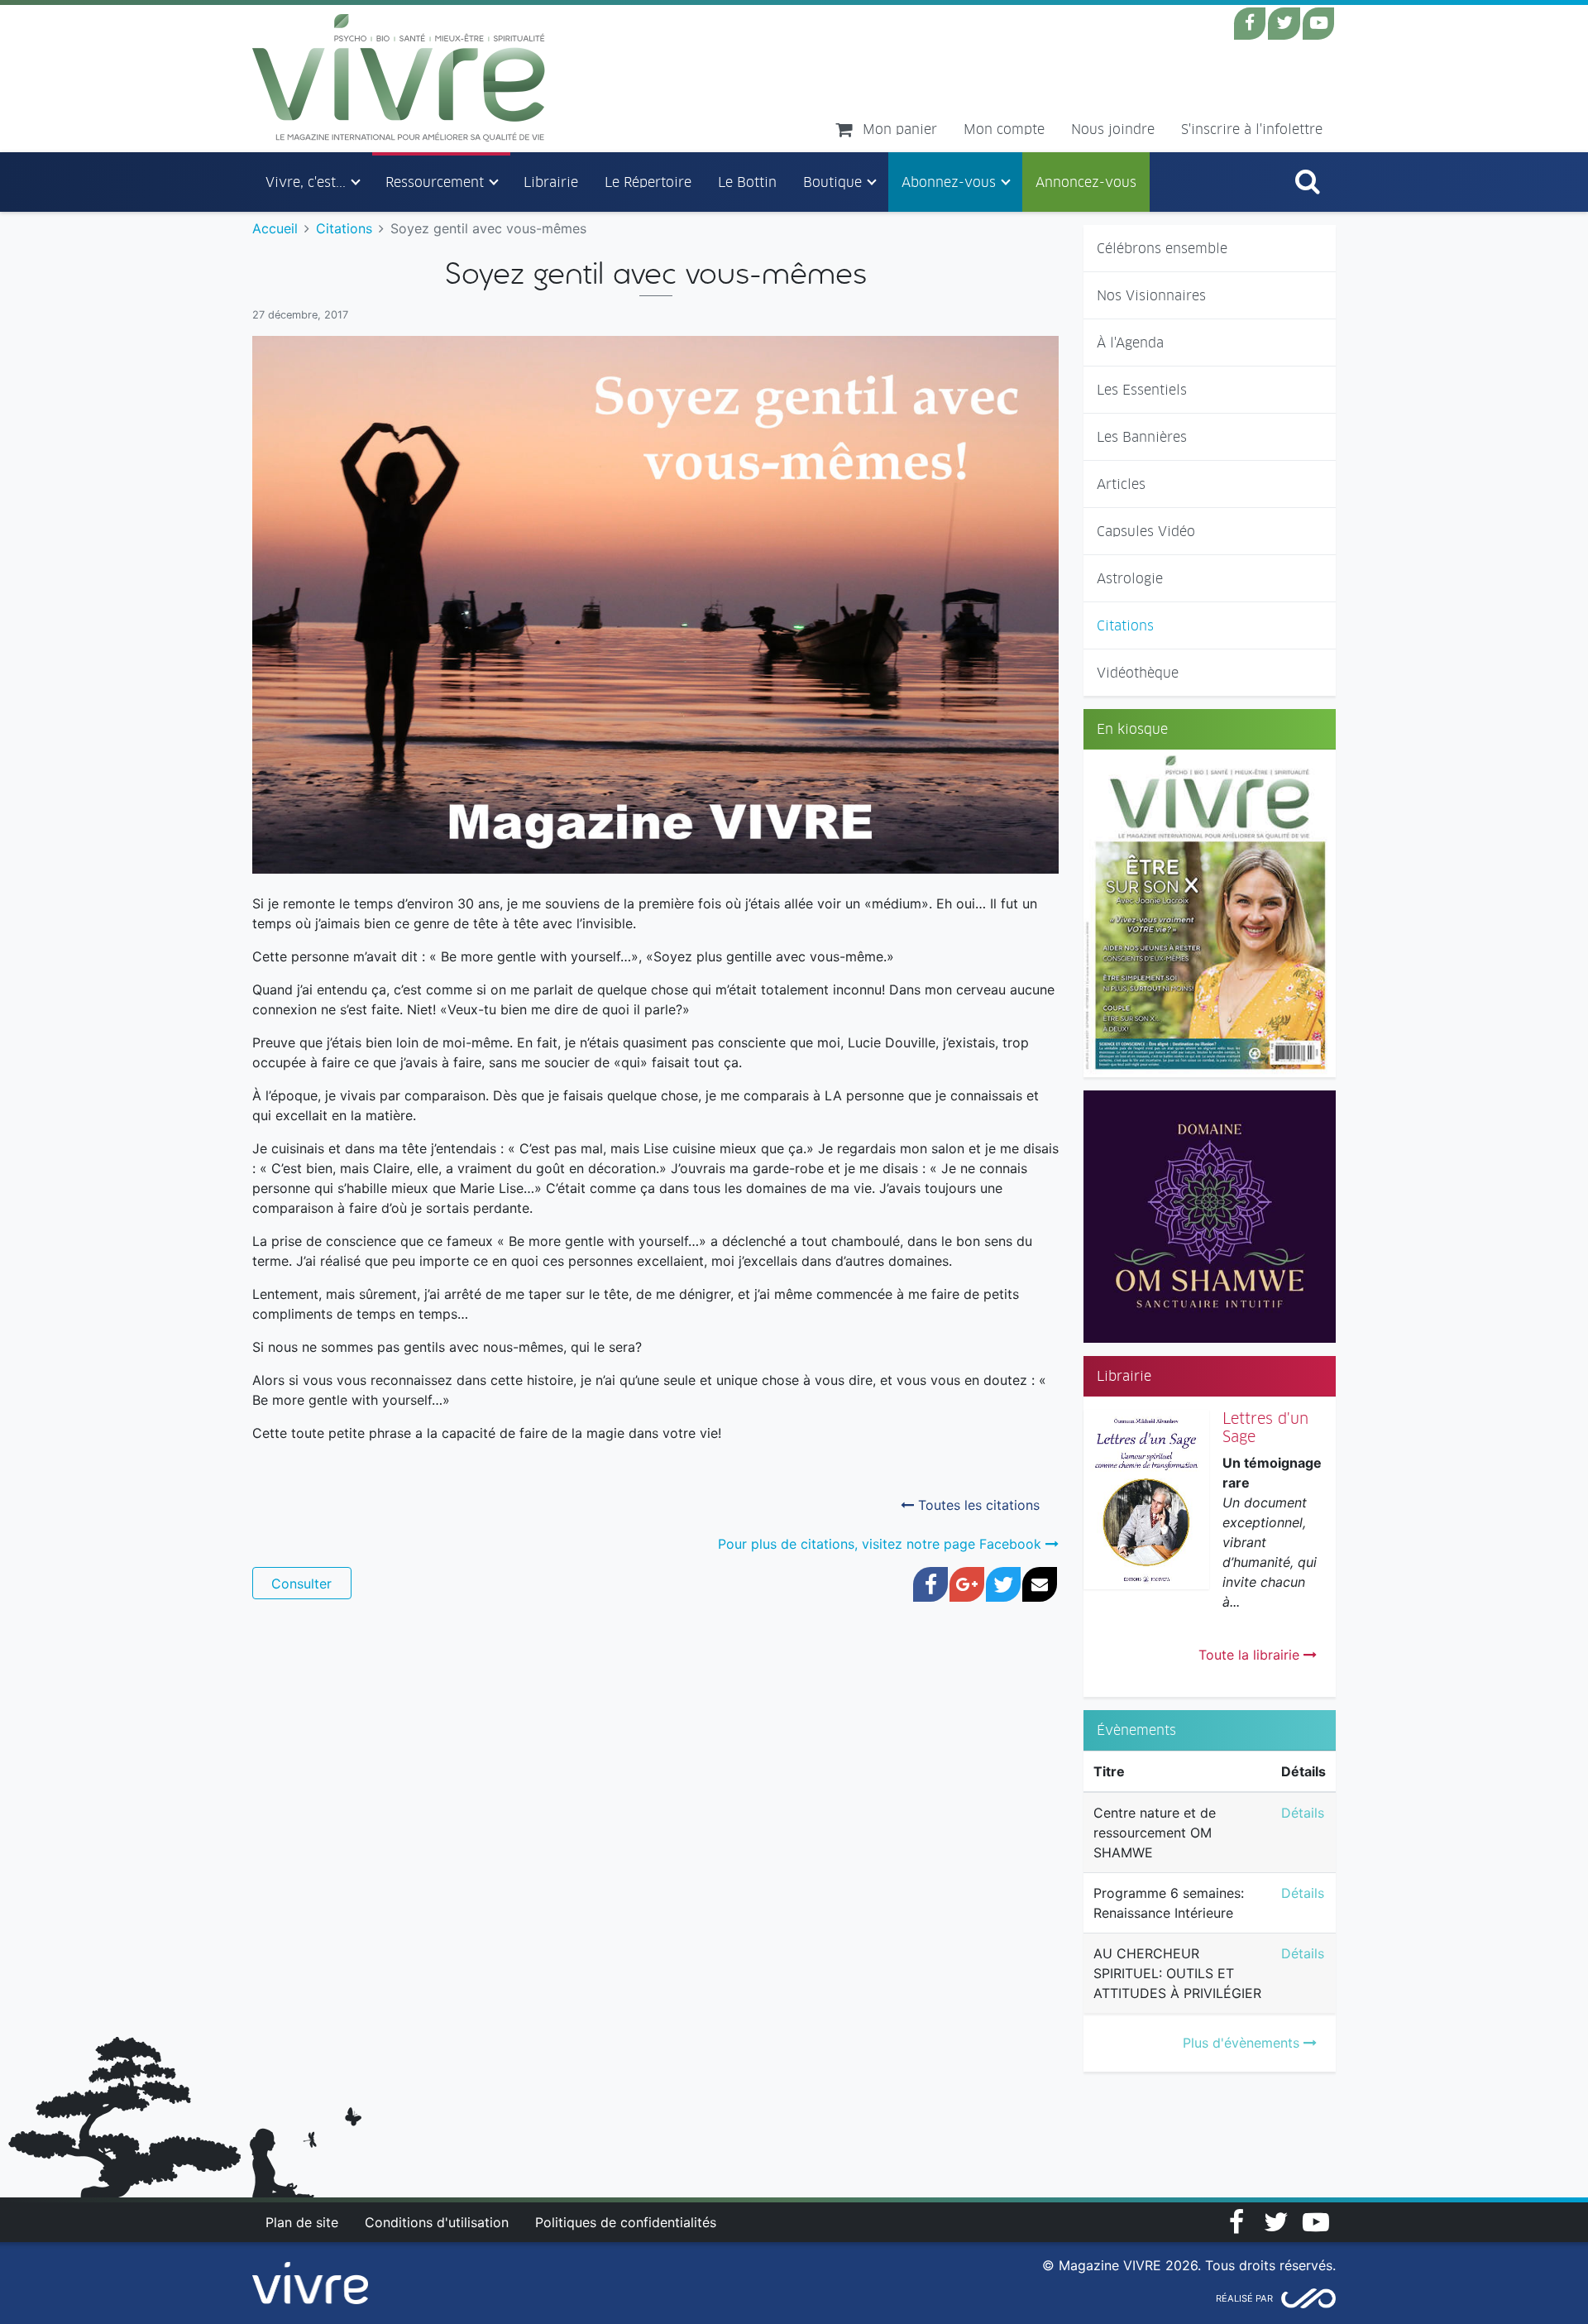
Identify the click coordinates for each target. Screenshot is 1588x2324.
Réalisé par (1244, 2298)
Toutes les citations (977, 1505)
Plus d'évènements (1243, 2043)
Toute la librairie (1251, 1655)
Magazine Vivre (399, 78)
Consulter (301, 1584)
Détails (1303, 1813)
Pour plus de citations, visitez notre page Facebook (882, 1544)
